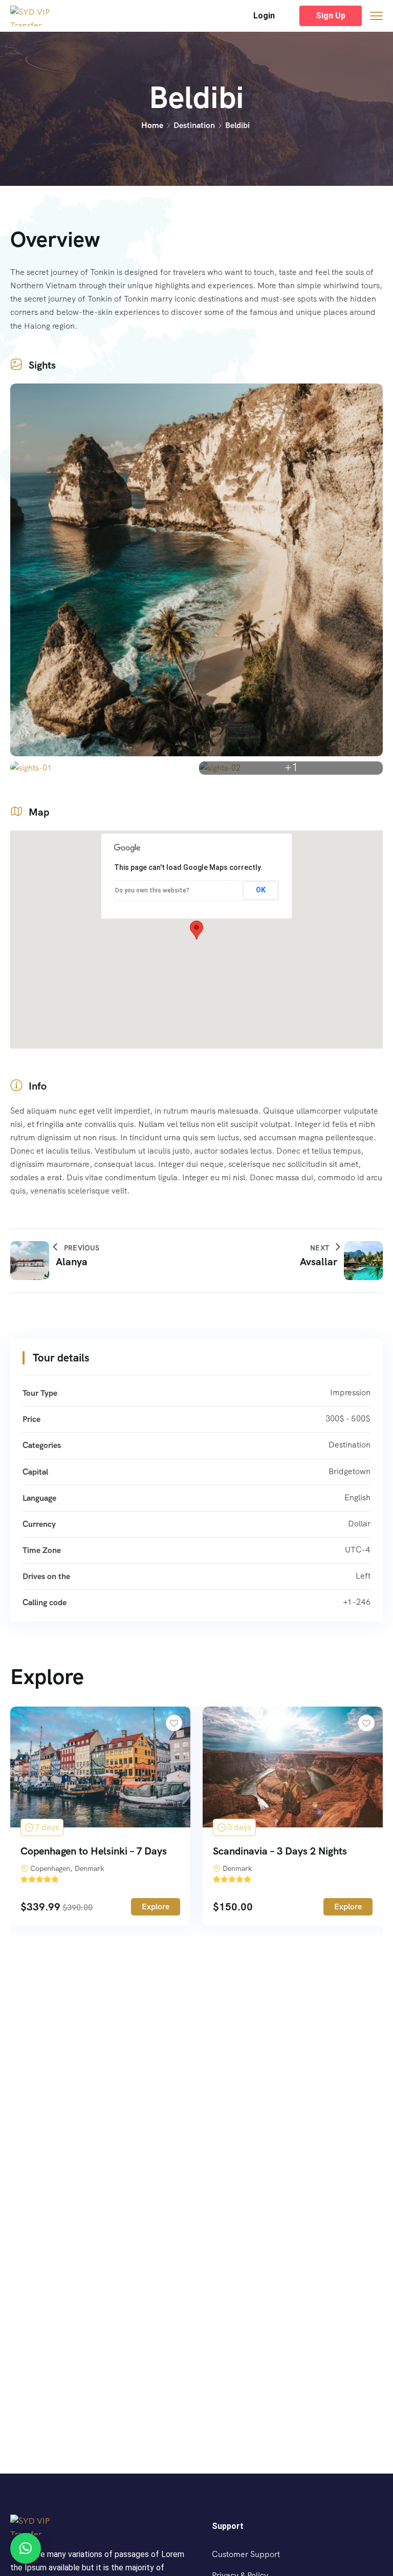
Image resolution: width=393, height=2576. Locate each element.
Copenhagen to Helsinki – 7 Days (94, 1851)
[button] (264, 16)
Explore (156, 1907)
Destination (194, 125)
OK (261, 890)
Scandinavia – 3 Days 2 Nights (280, 1851)
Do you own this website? (152, 890)
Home (152, 125)
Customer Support (246, 2554)
